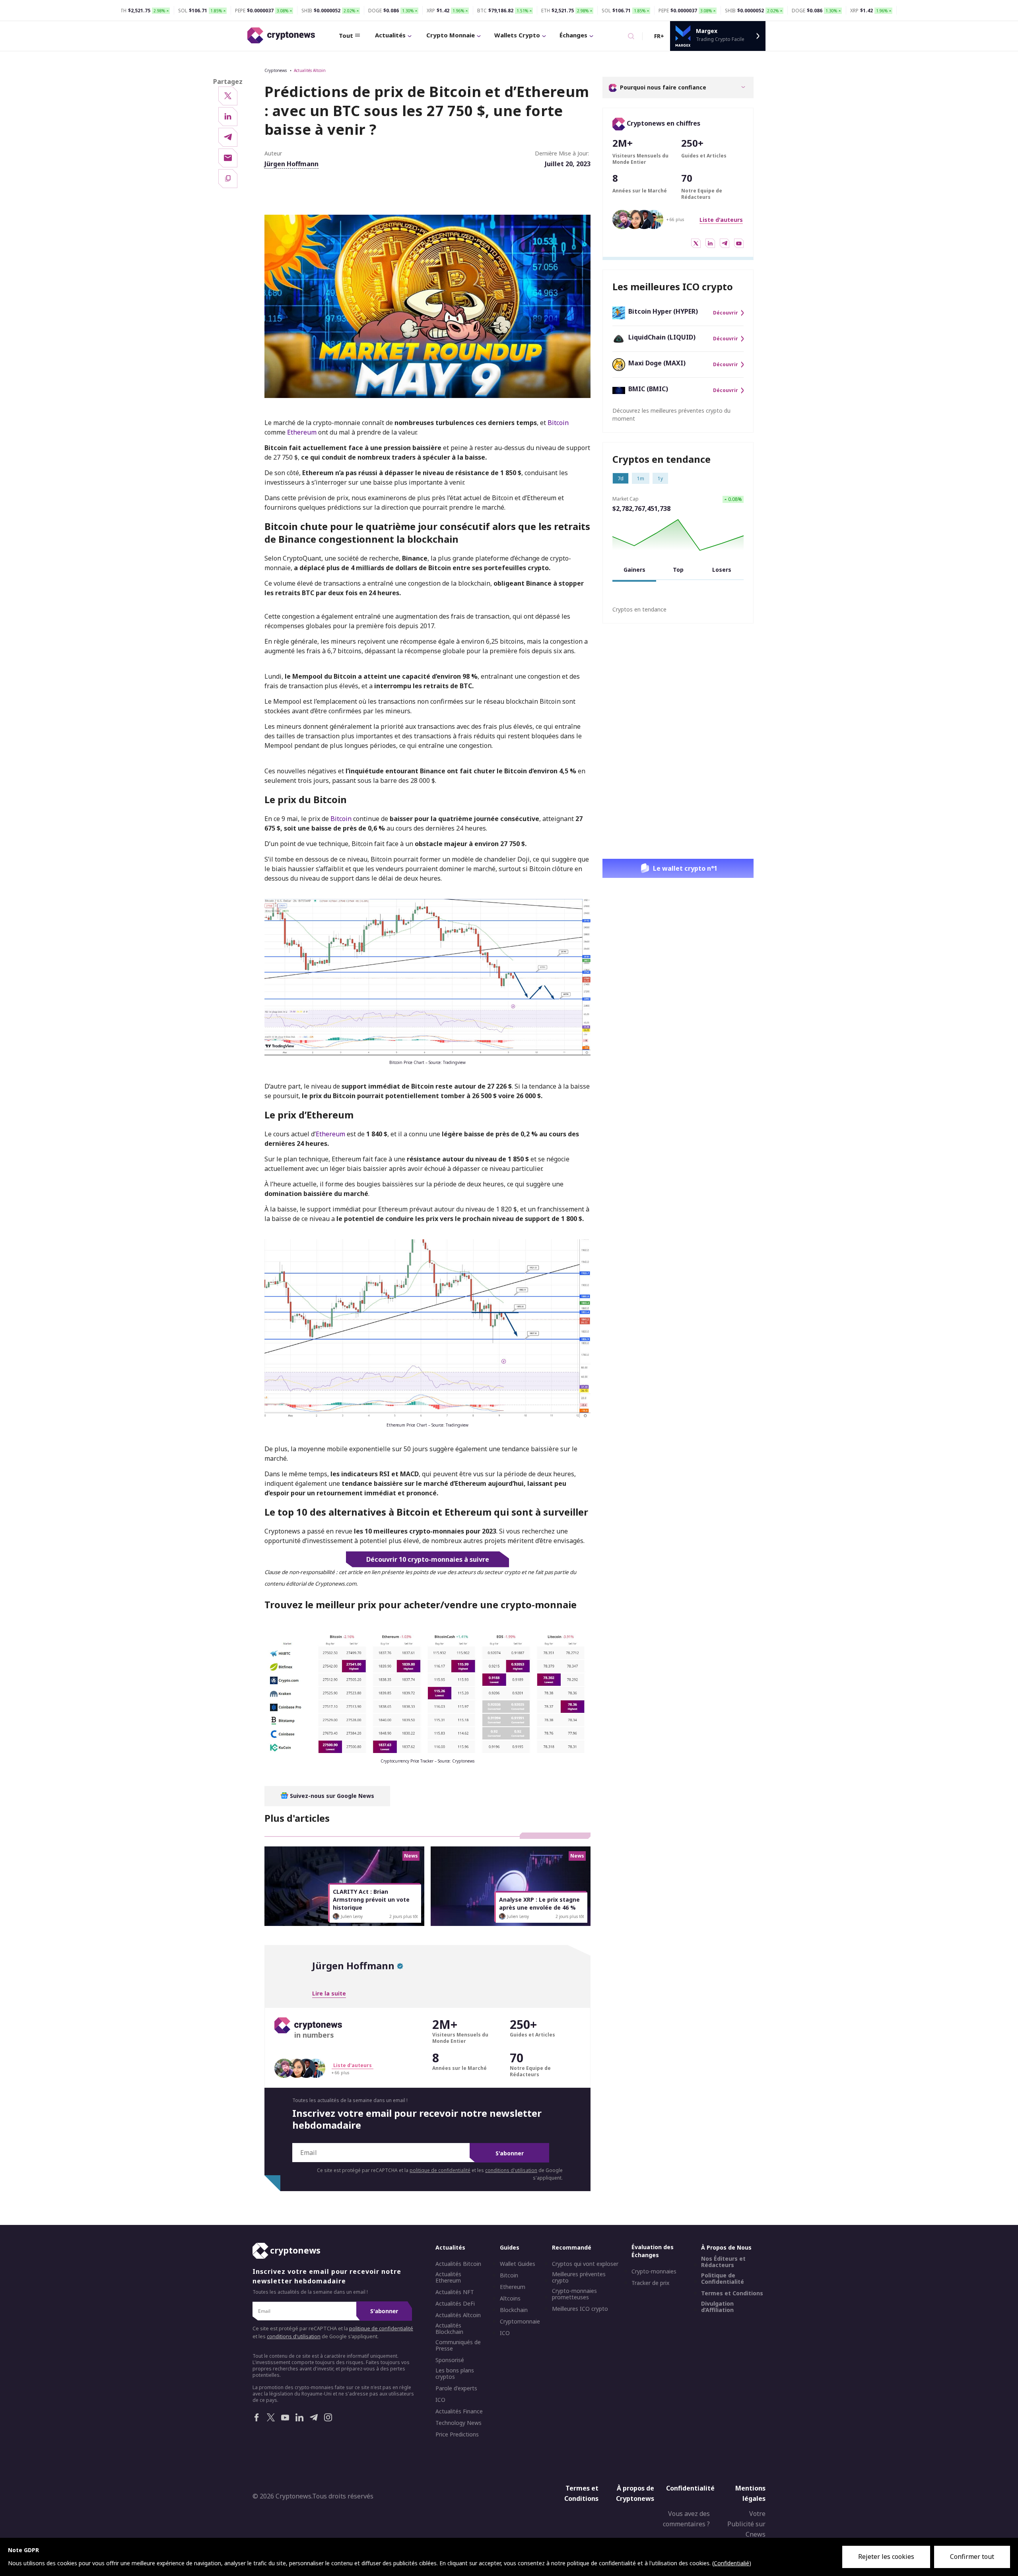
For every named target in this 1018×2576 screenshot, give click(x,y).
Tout (346, 35)
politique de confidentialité (440, 2170)
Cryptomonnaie (520, 2322)
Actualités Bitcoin (458, 2264)
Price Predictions (457, 2435)
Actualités (390, 35)
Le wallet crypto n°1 (685, 868)
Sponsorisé (450, 2361)
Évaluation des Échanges (653, 2251)
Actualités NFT (455, 2293)
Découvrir (726, 313)
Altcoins (510, 2299)
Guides (510, 2248)
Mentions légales (750, 2494)
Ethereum (303, 432)
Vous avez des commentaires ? (686, 2519)
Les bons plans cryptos (455, 2374)
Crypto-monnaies (654, 2272)
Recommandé (572, 2248)
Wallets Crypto (517, 35)
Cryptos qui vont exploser (585, 2264)
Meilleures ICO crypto (580, 2309)
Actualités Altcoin (310, 70)
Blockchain (514, 2310)
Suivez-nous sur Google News (331, 1796)
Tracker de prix (650, 2283)
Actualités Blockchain (449, 2329)
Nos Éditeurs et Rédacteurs (723, 2262)
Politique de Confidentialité (723, 2279)
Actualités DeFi (455, 2304)
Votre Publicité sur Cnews (746, 2524)
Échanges (573, 35)
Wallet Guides (518, 2264)
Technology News (458, 2423)
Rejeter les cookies (886, 2557)
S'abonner (510, 2153)
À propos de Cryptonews (635, 2494)
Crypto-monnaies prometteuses (574, 2295)
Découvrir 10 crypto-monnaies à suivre (428, 1559)
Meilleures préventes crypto (579, 2278)
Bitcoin (558, 423)
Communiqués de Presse (458, 2346)
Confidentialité (690, 2489)
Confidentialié (731, 2563)
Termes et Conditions (732, 2294)
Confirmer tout (972, 2557)
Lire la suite (329, 1993)
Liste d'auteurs (721, 220)
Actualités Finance (459, 2412)
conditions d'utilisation (511, 2170)
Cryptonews (276, 70)
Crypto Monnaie (451, 35)
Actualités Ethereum (448, 2278)
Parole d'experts (456, 2389)
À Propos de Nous (726, 2248)
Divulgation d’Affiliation (717, 2307)
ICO (440, 2400)
